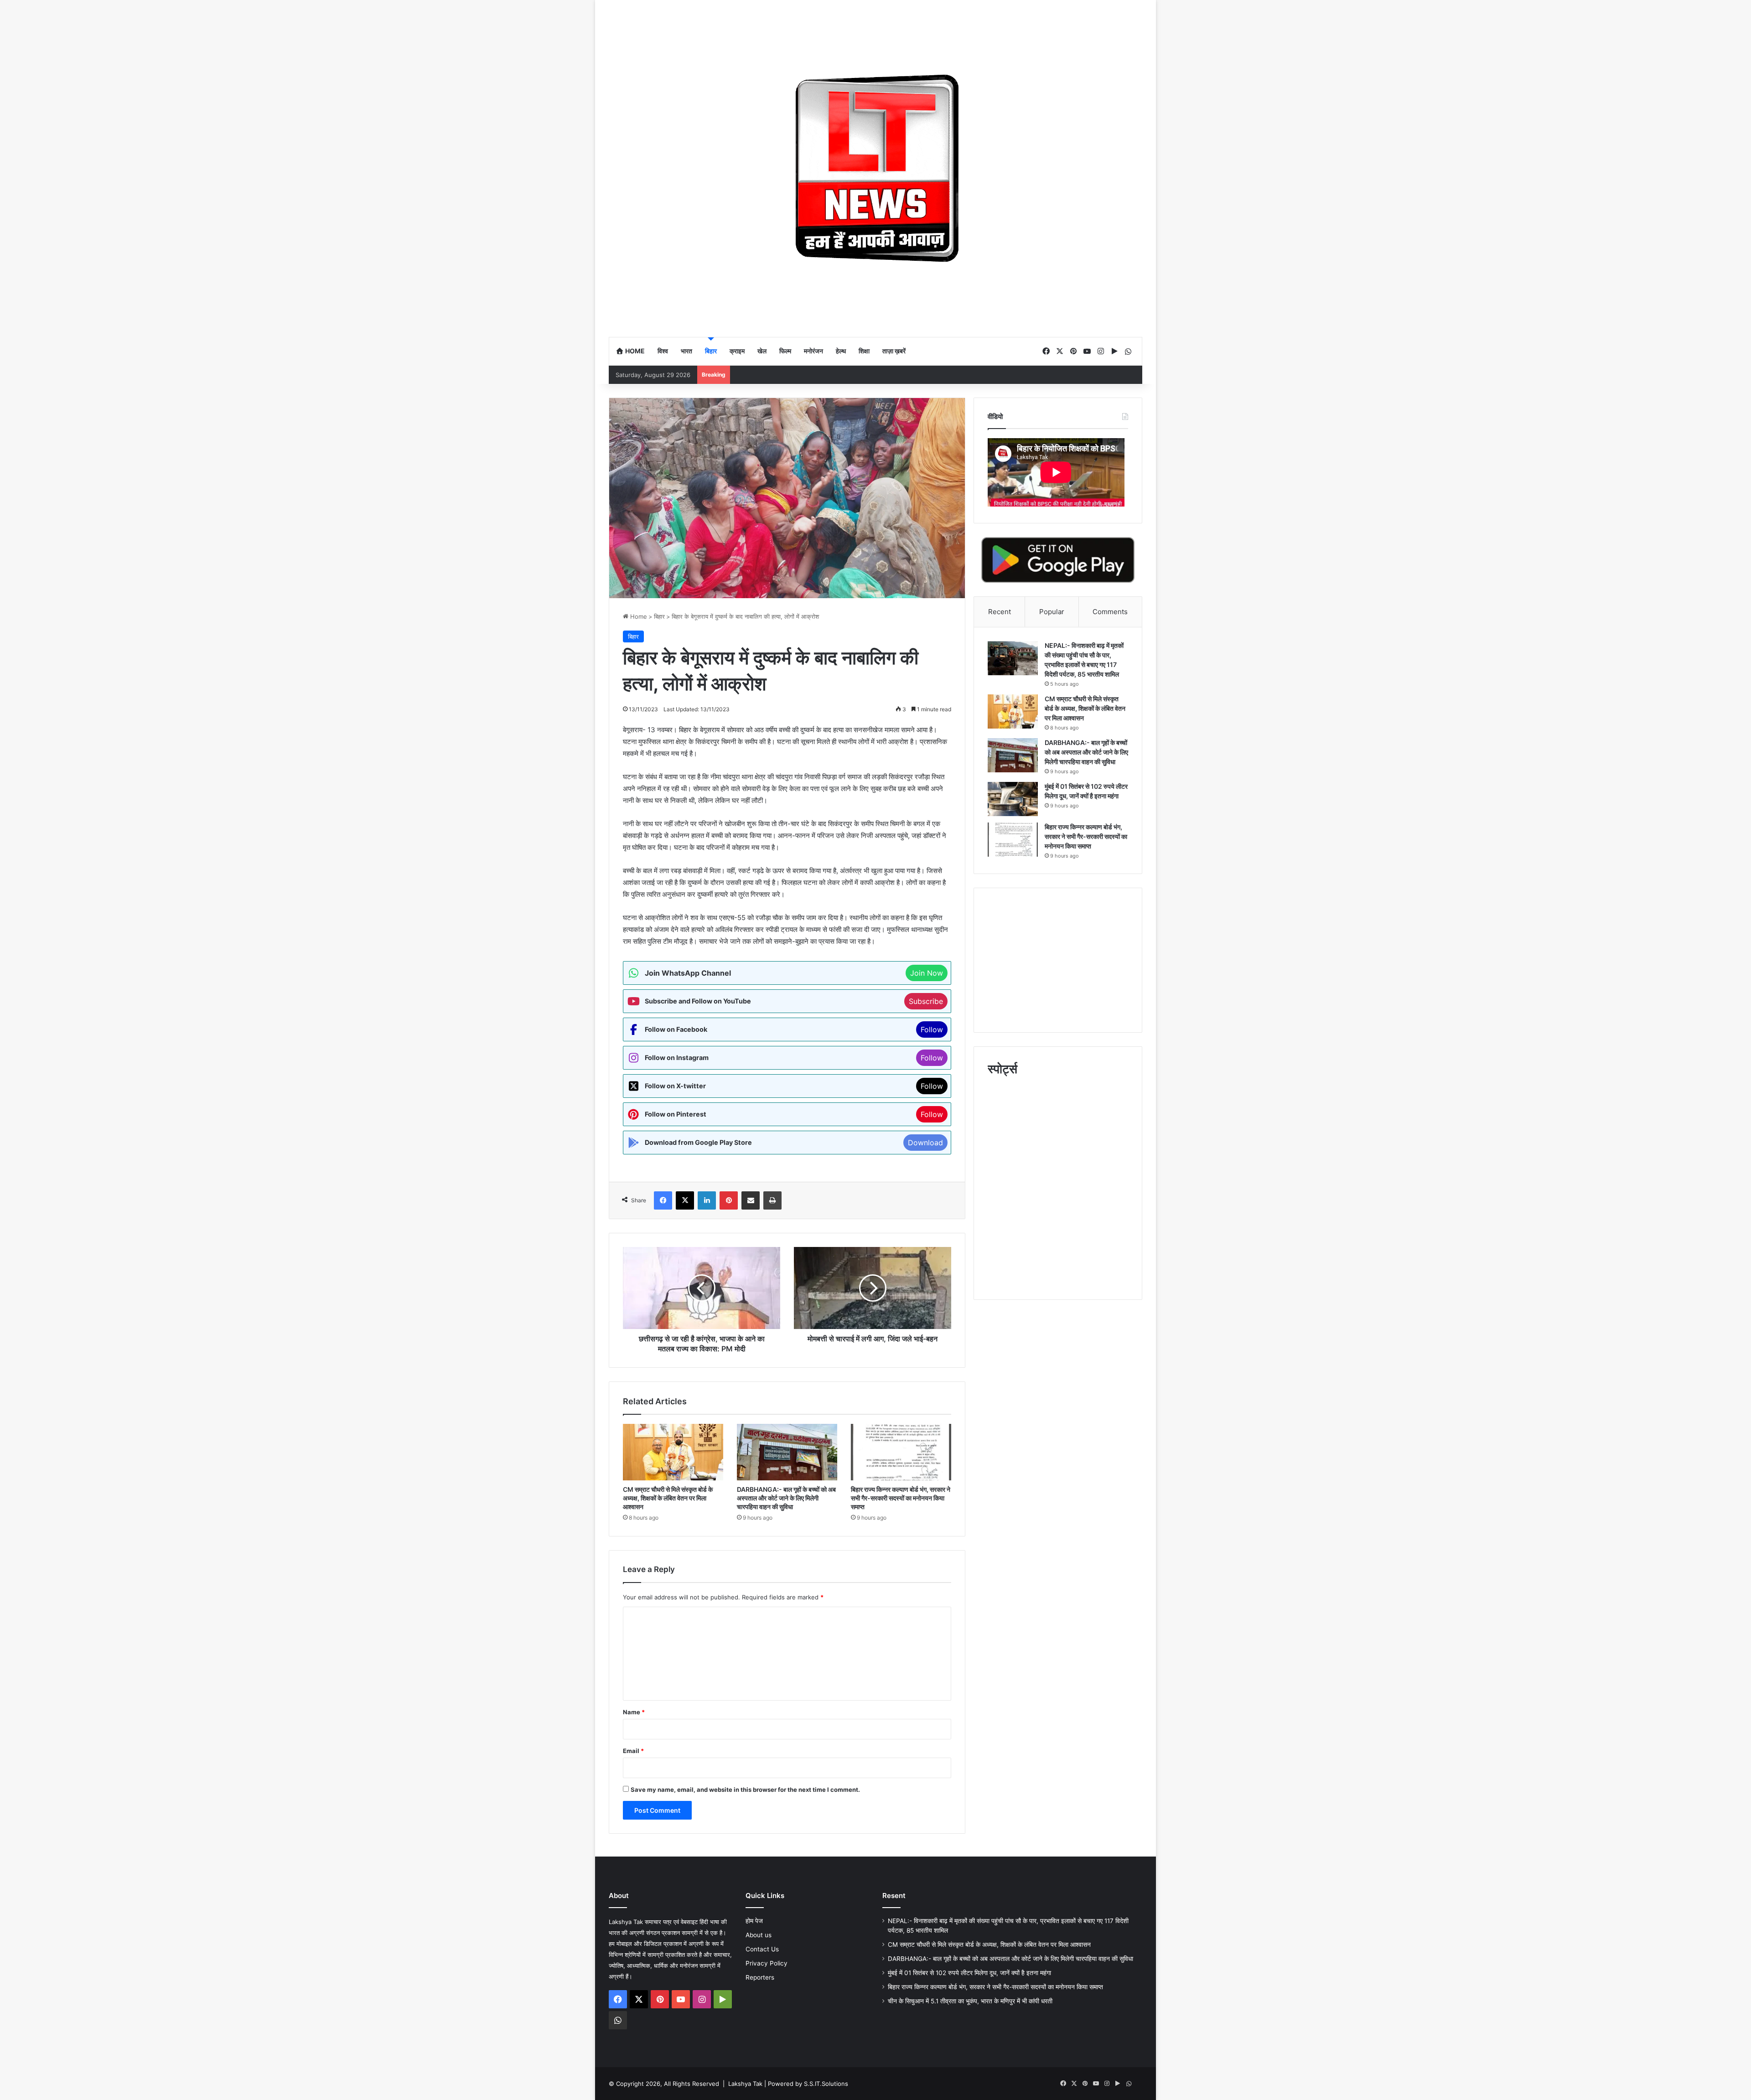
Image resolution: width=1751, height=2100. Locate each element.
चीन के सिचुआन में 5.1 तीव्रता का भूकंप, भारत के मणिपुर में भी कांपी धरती (970, 2001)
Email (633, 1751)
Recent (1000, 612)
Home (634, 351)
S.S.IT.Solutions (826, 2084)
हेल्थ (841, 351)
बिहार (711, 351)
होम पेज (754, 1921)
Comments (1110, 612)
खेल (762, 351)
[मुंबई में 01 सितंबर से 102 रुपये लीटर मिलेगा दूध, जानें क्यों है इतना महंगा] (1013, 799)
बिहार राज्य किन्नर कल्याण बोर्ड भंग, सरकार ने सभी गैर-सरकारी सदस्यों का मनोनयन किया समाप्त (901, 1498)
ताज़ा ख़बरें (894, 351)
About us (759, 1935)
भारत (686, 351)
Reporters (760, 1977)
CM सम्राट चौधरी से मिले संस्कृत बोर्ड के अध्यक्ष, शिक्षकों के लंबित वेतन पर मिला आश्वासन (668, 1498)
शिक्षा (864, 351)
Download (925, 1143)
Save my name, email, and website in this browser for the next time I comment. (745, 1790)
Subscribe (926, 1001)
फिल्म (785, 351)
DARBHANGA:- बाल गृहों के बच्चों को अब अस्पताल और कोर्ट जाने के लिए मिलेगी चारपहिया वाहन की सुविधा (786, 1498)
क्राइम (737, 351)
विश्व (663, 351)
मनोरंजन (813, 351)
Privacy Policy (767, 1963)
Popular (1052, 612)
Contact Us (762, 1949)
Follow (932, 1029)
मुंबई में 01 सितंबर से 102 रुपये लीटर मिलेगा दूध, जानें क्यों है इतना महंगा (969, 1973)
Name (634, 1712)
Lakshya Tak (745, 2084)
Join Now (927, 973)
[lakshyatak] (875, 168)
